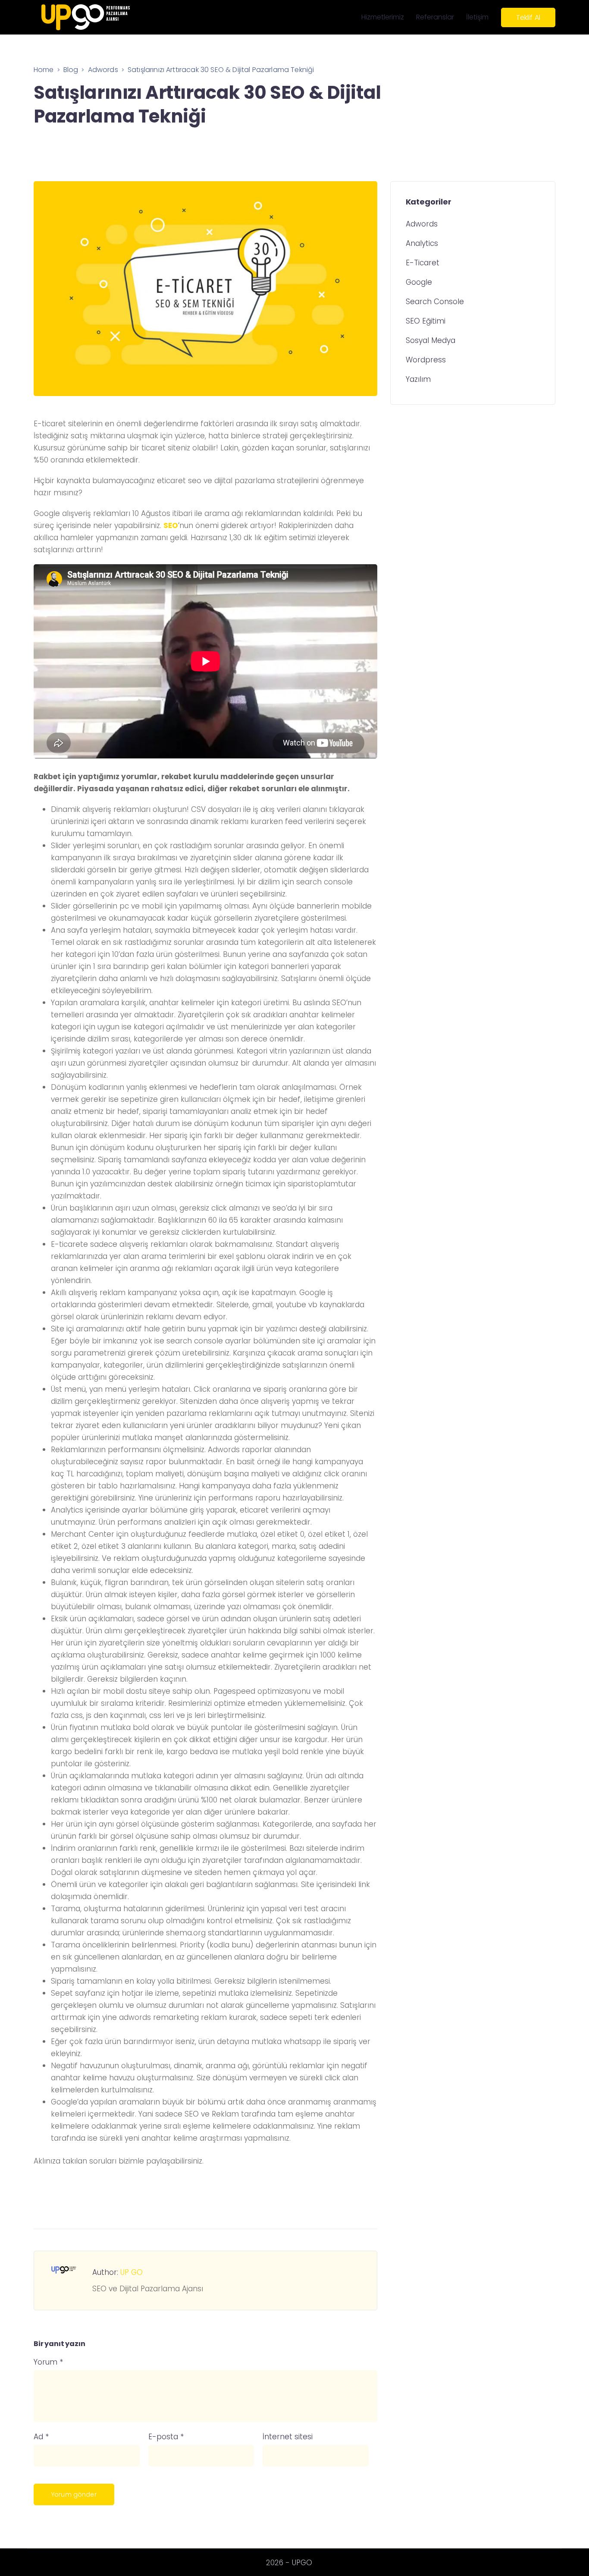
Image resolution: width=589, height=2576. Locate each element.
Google (419, 283)
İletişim (477, 17)
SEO (171, 525)
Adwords (422, 224)
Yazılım (418, 380)
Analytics (422, 244)
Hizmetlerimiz (383, 17)
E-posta (166, 2437)
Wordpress (426, 360)
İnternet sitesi (288, 2437)
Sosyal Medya (431, 341)
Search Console (435, 302)
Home (44, 70)
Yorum (48, 2362)
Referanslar (435, 17)
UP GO (132, 2272)
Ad (41, 2437)
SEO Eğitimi (426, 321)
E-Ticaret (423, 263)
